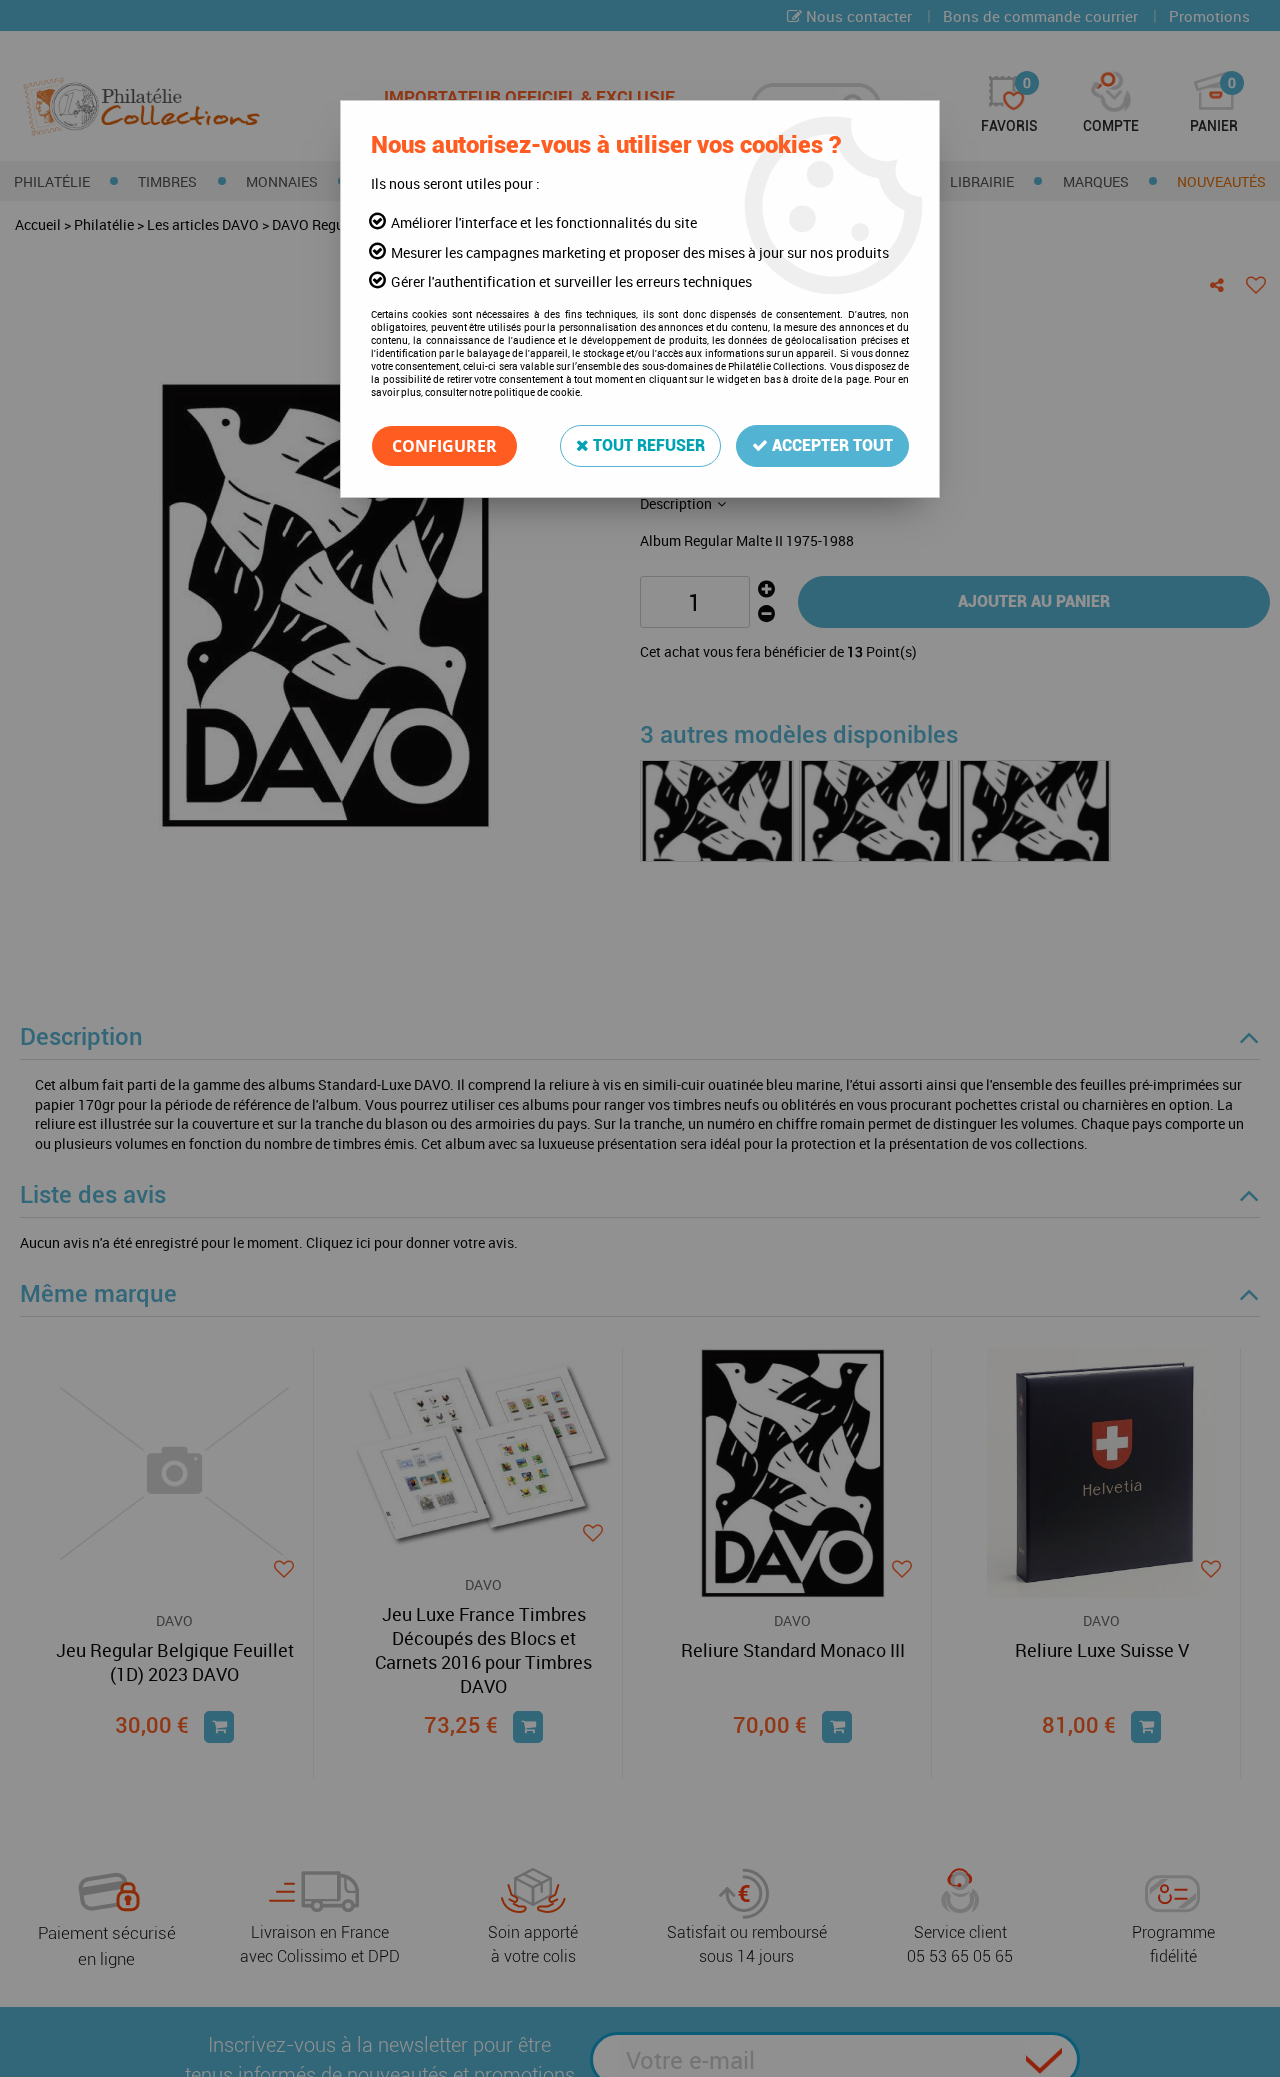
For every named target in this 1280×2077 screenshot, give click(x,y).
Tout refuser (647, 445)
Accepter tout (830, 445)
